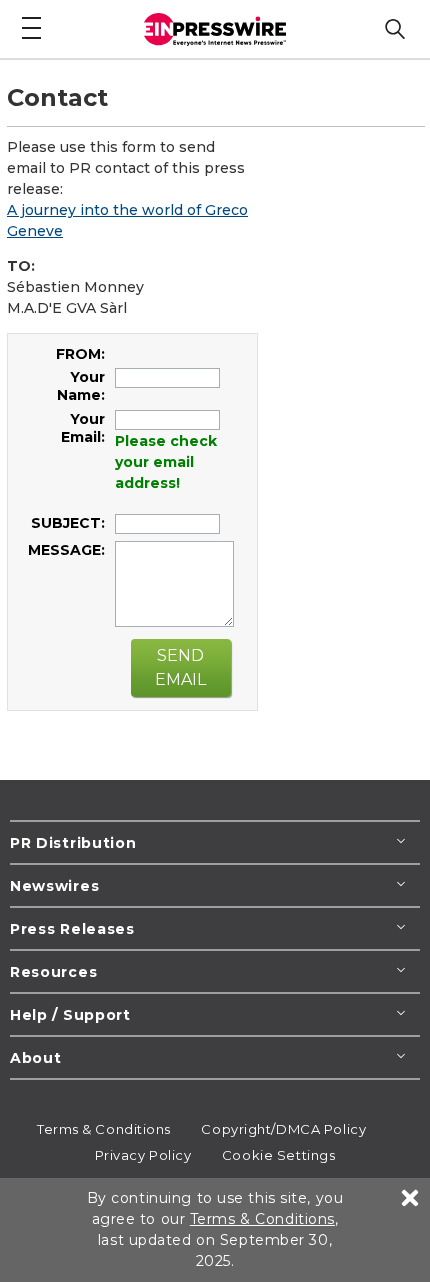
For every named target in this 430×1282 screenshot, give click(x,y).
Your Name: (81, 386)
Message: (66, 550)
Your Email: (83, 428)
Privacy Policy (143, 1155)
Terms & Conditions (104, 1129)
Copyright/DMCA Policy (283, 1129)
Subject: (68, 523)
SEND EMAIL (180, 667)
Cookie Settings (278, 1155)
